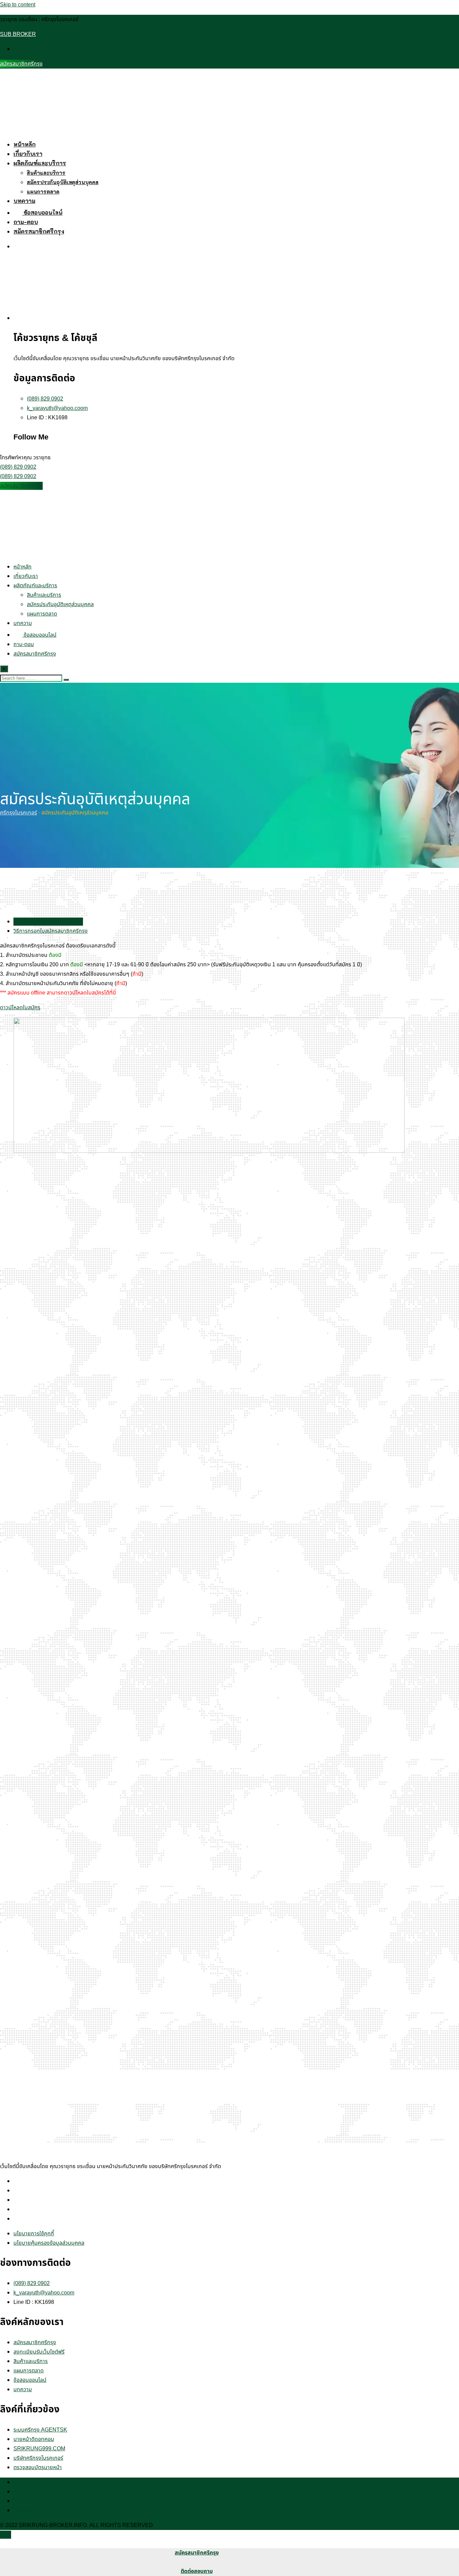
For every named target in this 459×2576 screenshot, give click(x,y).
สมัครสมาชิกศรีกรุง (21, 64)
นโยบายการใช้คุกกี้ (34, 2234)
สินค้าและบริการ (46, 173)
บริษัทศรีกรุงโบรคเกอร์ (38, 2458)
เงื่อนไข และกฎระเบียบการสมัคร (48, 2501)
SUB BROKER (18, 34)
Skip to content (18, 5)
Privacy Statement (35, 2510)
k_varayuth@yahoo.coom (57, 408)
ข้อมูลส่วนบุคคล (31, 2482)
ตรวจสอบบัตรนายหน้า (38, 2467)
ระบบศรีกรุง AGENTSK (40, 2430)
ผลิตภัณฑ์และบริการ (40, 163)
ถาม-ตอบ (26, 222)
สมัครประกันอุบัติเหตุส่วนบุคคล (63, 182)
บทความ (24, 201)
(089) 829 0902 (45, 399)
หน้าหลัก (25, 144)
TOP (6, 2535)
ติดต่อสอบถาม (197, 2571)
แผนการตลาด (43, 192)
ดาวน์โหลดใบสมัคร (20, 1008)
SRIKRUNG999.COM (39, 2449)
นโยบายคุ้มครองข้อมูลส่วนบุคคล (49, 2243)
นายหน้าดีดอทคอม (34, 2439)
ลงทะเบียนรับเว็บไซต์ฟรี (39, 2352)
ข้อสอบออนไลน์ (42, 212)
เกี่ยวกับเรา (28, 154)
